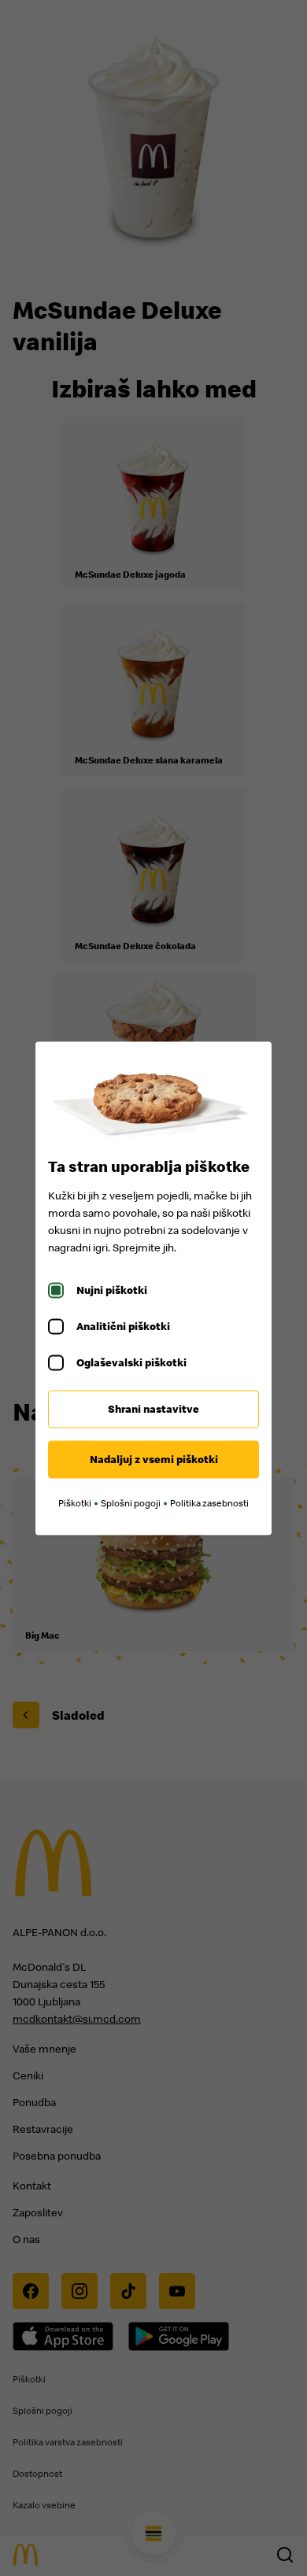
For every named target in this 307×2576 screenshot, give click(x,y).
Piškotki (75, 1503)
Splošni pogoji (131, 1503)
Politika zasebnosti (209, 1503)
